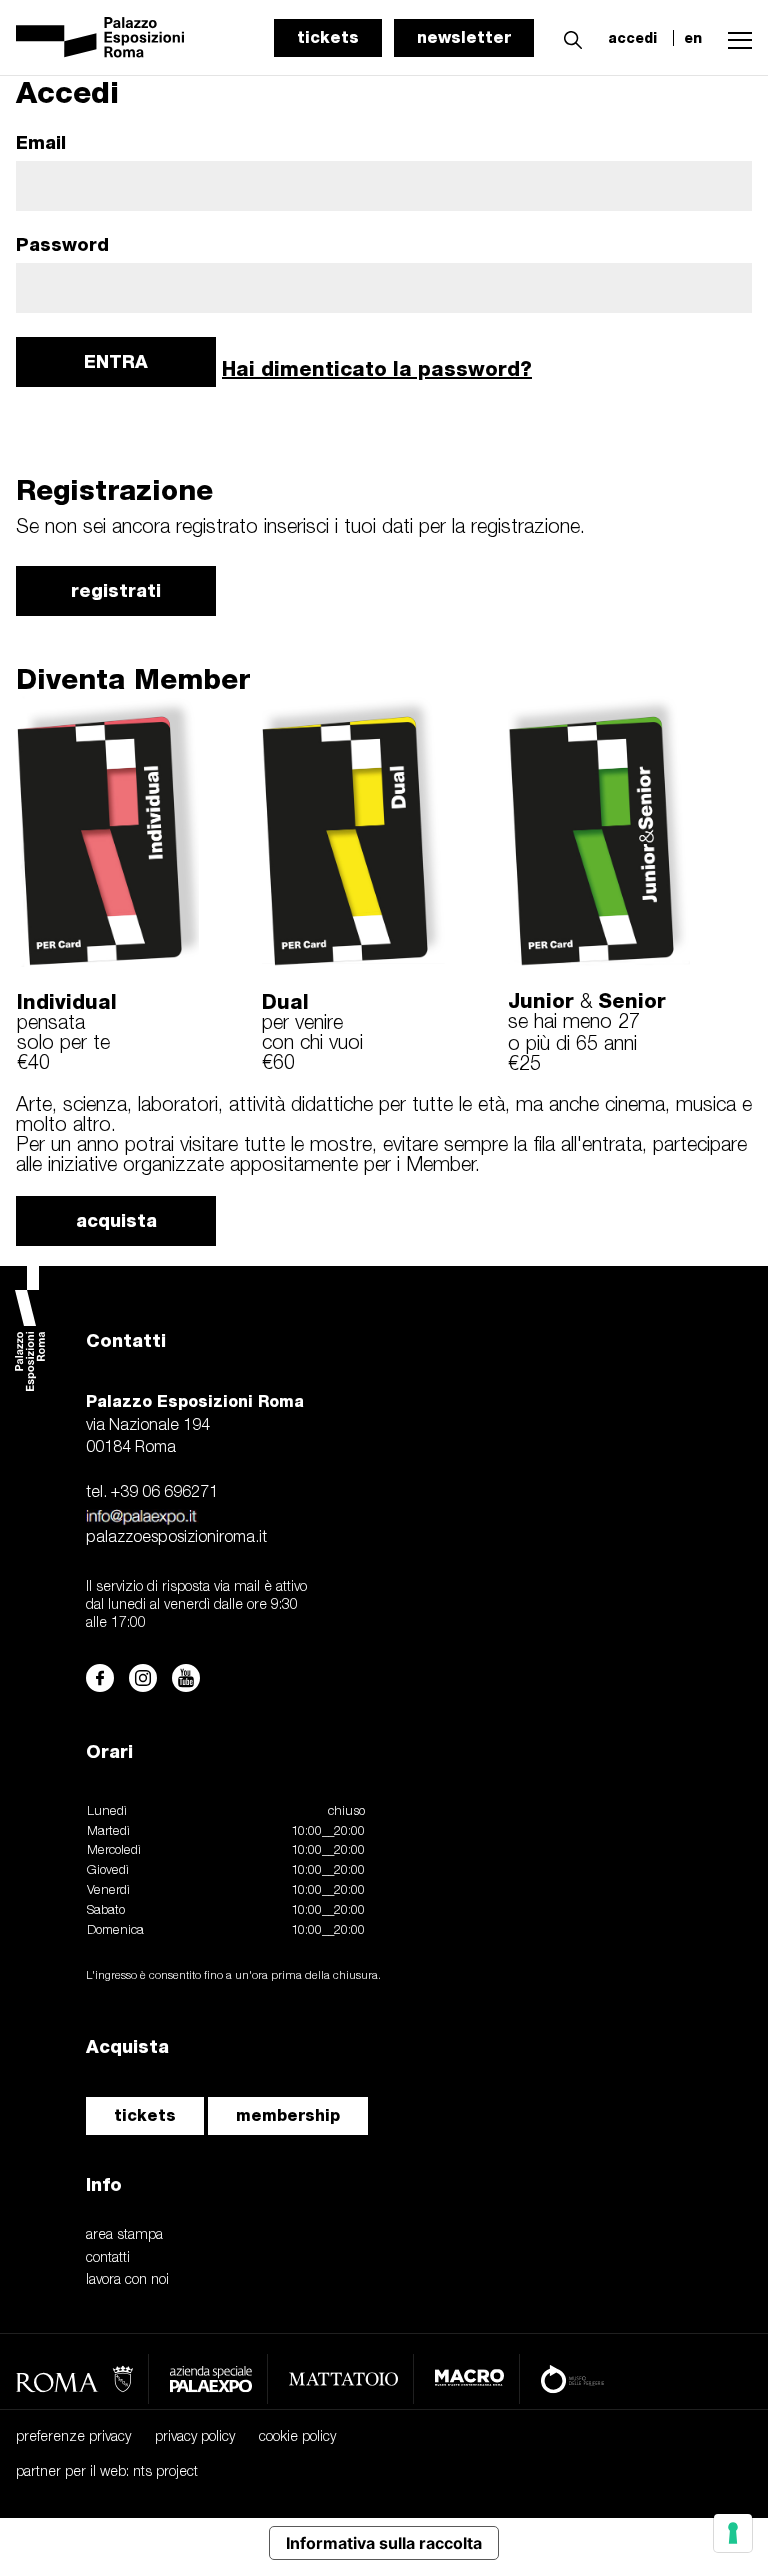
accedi (632, 38)
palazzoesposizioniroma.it (176, 1538)
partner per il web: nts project (107, 2472)
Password (62, 245)
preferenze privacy (73, 2437)
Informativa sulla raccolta (384, 2543)
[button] (568, 37)
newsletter (464, 37)
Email (41, 143)
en (693, 38)
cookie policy (297, 2437)
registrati (116, 590)
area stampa (124, 2235)
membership (288, 2115)
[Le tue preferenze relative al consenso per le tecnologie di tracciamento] (733, 2533)
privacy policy (195, 2437)
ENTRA (116, 361)
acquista (116, 1220)
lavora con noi (127, 2280)
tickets (328, 37)
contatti (108, 2258)
